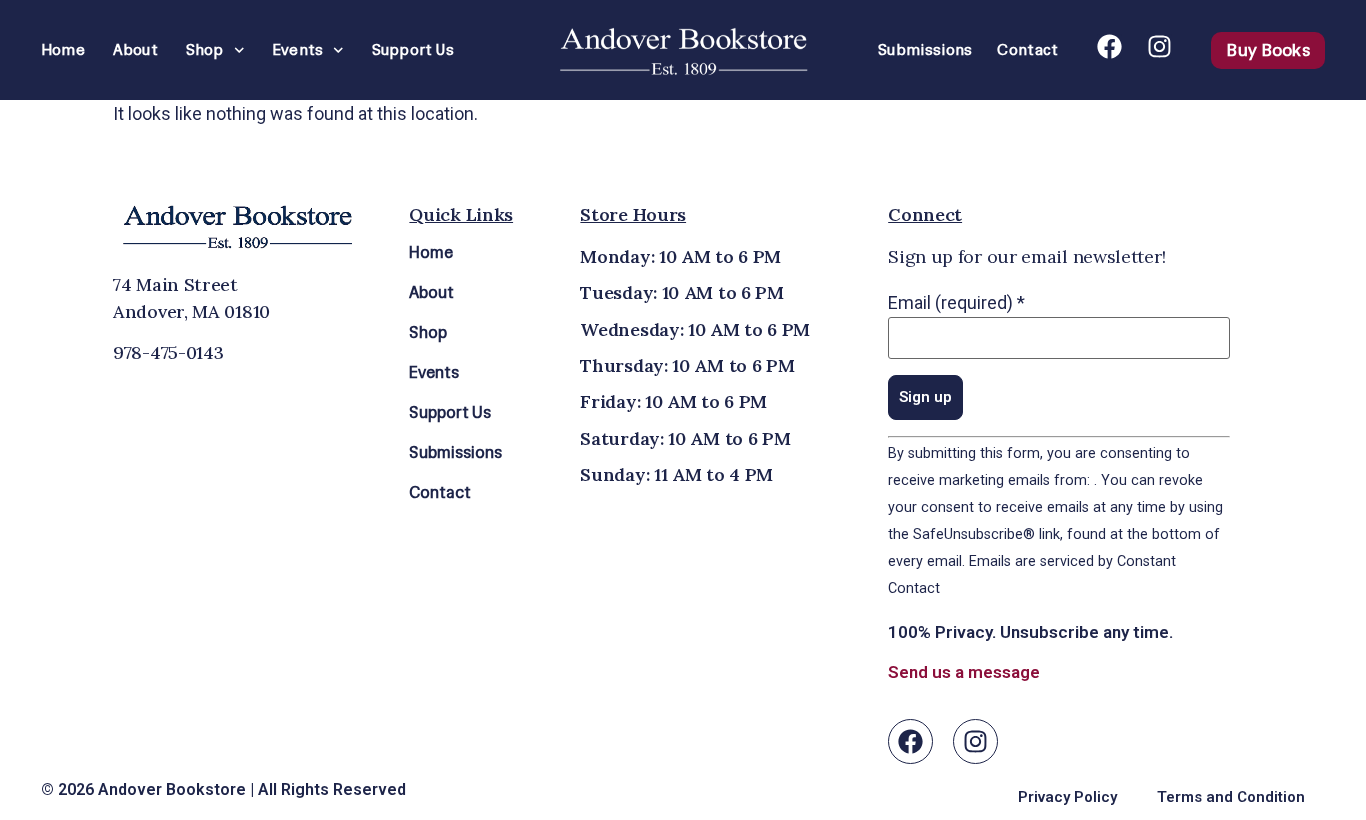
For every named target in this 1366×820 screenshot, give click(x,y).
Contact (1027, 50)
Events (297, 50)
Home (63, 50)
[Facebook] (1109, 46)
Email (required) (956, 303)
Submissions (925, 50)
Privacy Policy (1067, 797)
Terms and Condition (1231, 797)
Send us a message (964, 672)
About (135, 50)
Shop (205, 50)
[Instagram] (1159, 46)
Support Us (413, 50)
